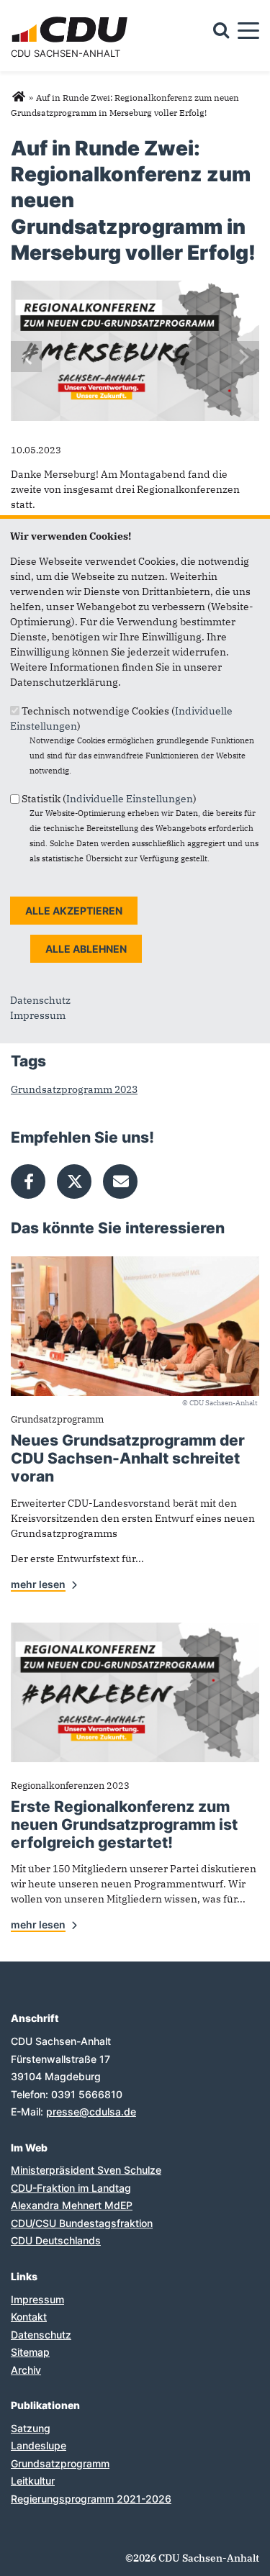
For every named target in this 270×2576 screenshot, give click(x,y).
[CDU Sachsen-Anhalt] (18, 97)
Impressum (38, 1015)
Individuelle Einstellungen (130, 799)
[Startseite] (72, 19)
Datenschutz (40, 1000)
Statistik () (109, 799)
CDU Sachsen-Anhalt (66, 53)
